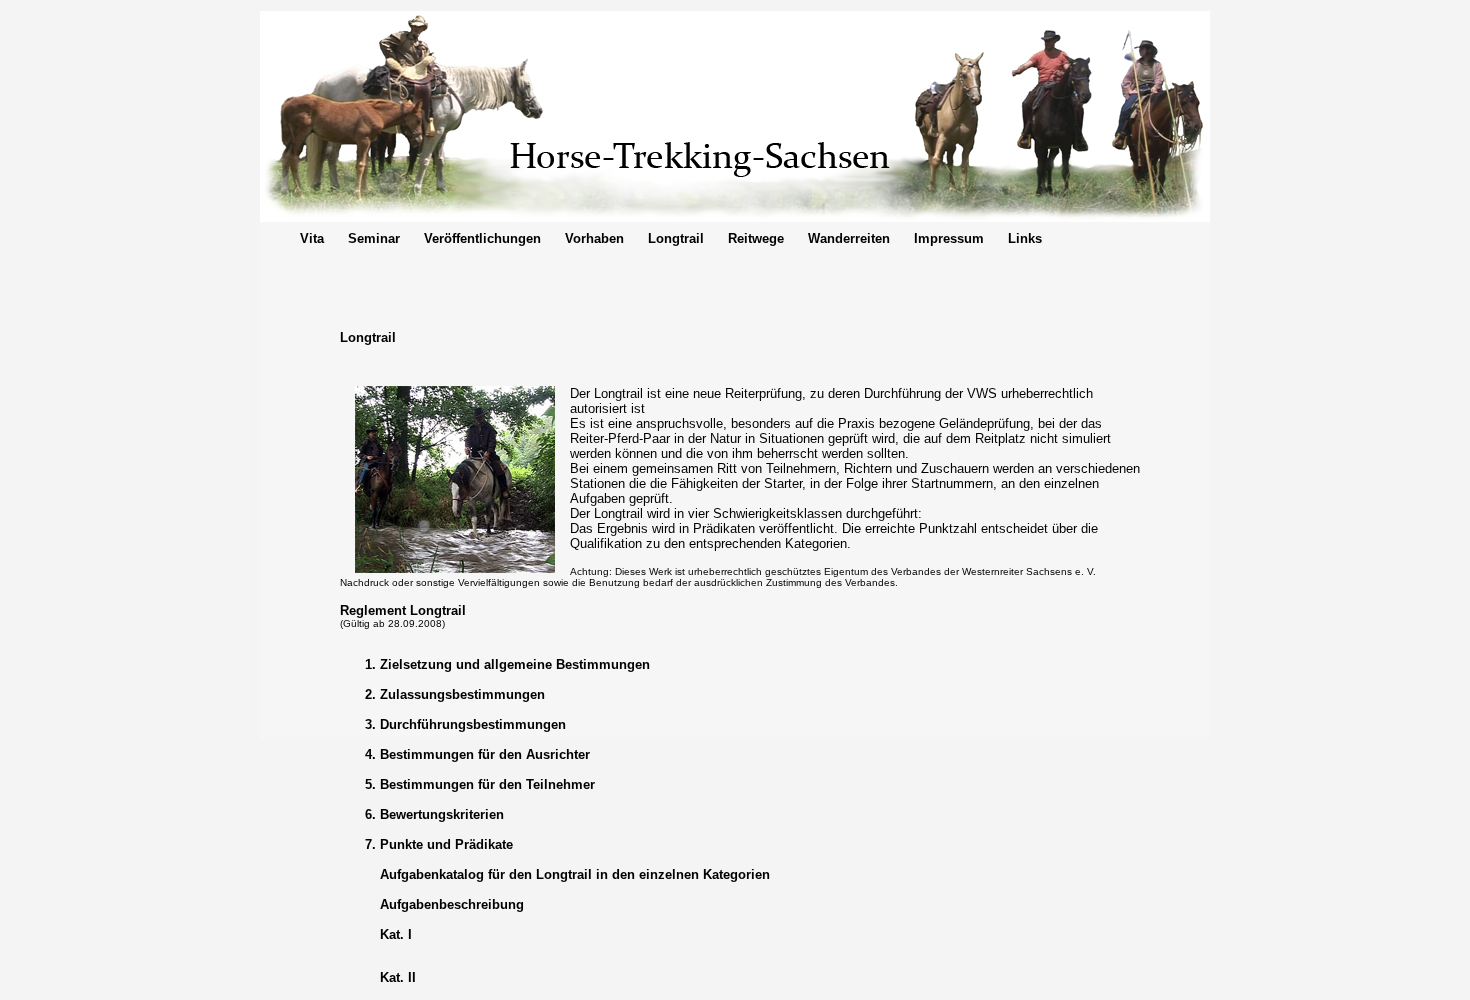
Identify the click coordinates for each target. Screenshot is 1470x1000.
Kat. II (398, 977)
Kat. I (396, 934)
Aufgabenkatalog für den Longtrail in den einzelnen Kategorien (575, 874)
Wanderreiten (849, 238)
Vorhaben (594, 238)
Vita (312, 238)
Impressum (949, 238)
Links (1025, 238)
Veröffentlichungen (482, 238)
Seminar (374, 238)
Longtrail (676, 238)
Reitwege (756, 238)
